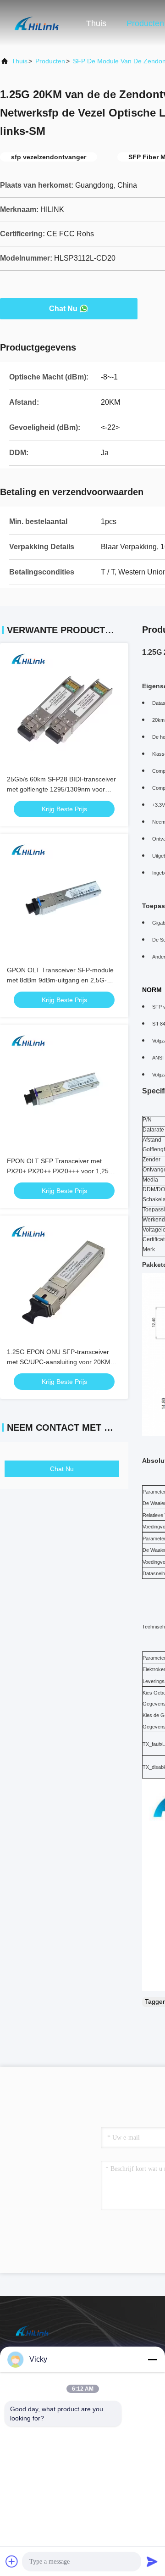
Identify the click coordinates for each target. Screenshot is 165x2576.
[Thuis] (37, 23)
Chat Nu (63, 309)
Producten (145, 23)
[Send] (152, 2561)
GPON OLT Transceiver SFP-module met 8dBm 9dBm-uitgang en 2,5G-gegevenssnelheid (60, 980)
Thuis (96, 23)
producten (50, 61)
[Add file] (12, 2561)
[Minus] (152, 2359)
